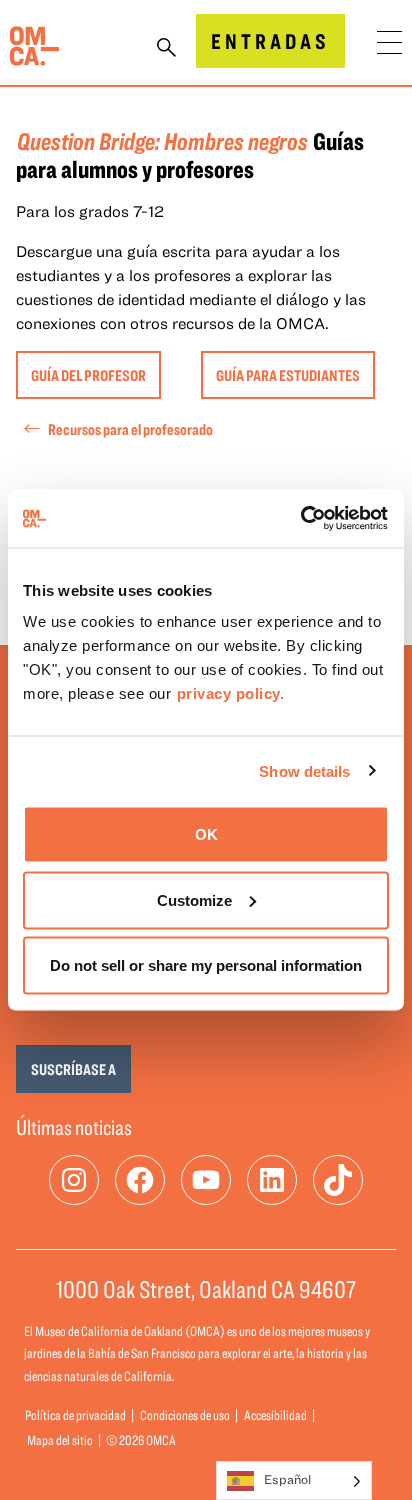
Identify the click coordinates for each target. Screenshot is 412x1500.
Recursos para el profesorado (130, 429)
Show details (304, 770)
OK (206, 834)
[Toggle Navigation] (389, 42)
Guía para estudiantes (288, 375)
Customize (194, 899)
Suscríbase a (73, 1069)
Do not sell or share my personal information (206, 965)
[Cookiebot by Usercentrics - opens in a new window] (301, 519)
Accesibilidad (275, 1415)
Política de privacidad (75, 1415)
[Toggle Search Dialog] (166, 49)
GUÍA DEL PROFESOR (88, 375)
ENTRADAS (270, 40)
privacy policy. (231, 693)
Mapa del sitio (60, 1440)
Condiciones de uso (185, 1415)
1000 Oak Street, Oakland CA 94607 (206, 1288)
